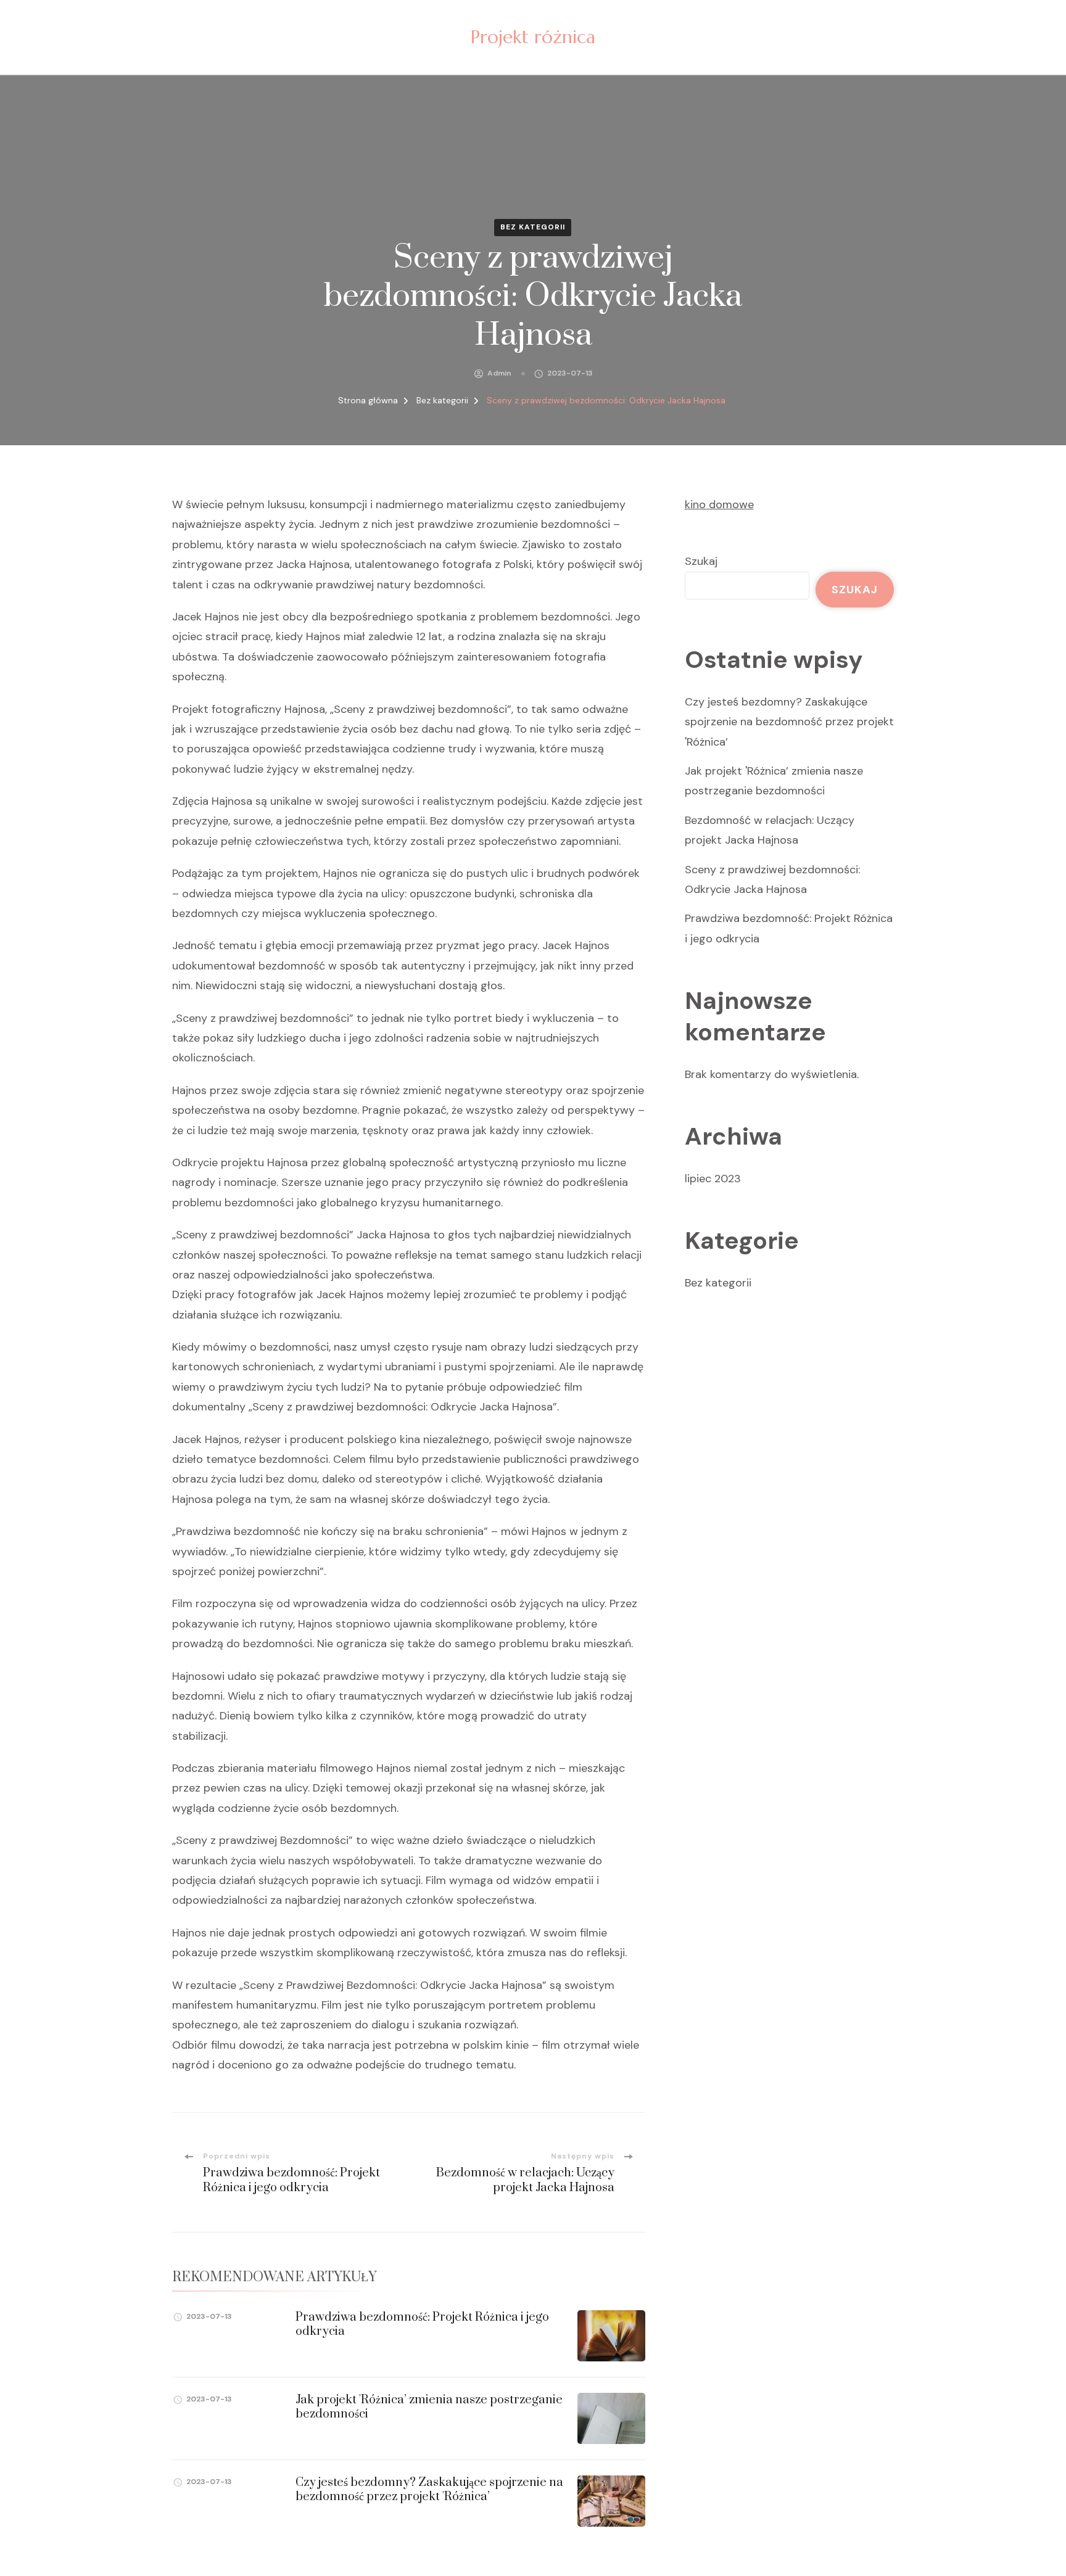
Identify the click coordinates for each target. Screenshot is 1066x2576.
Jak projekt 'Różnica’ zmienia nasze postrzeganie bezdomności (429, 2407)
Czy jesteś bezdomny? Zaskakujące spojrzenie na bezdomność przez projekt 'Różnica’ (429, 2490)
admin (499, 373)
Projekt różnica (533, 37)
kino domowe (719, 504)
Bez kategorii (533, 227)
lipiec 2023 (713, 1179)
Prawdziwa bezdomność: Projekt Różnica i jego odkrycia (422, 2324)
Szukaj (701, 561)
